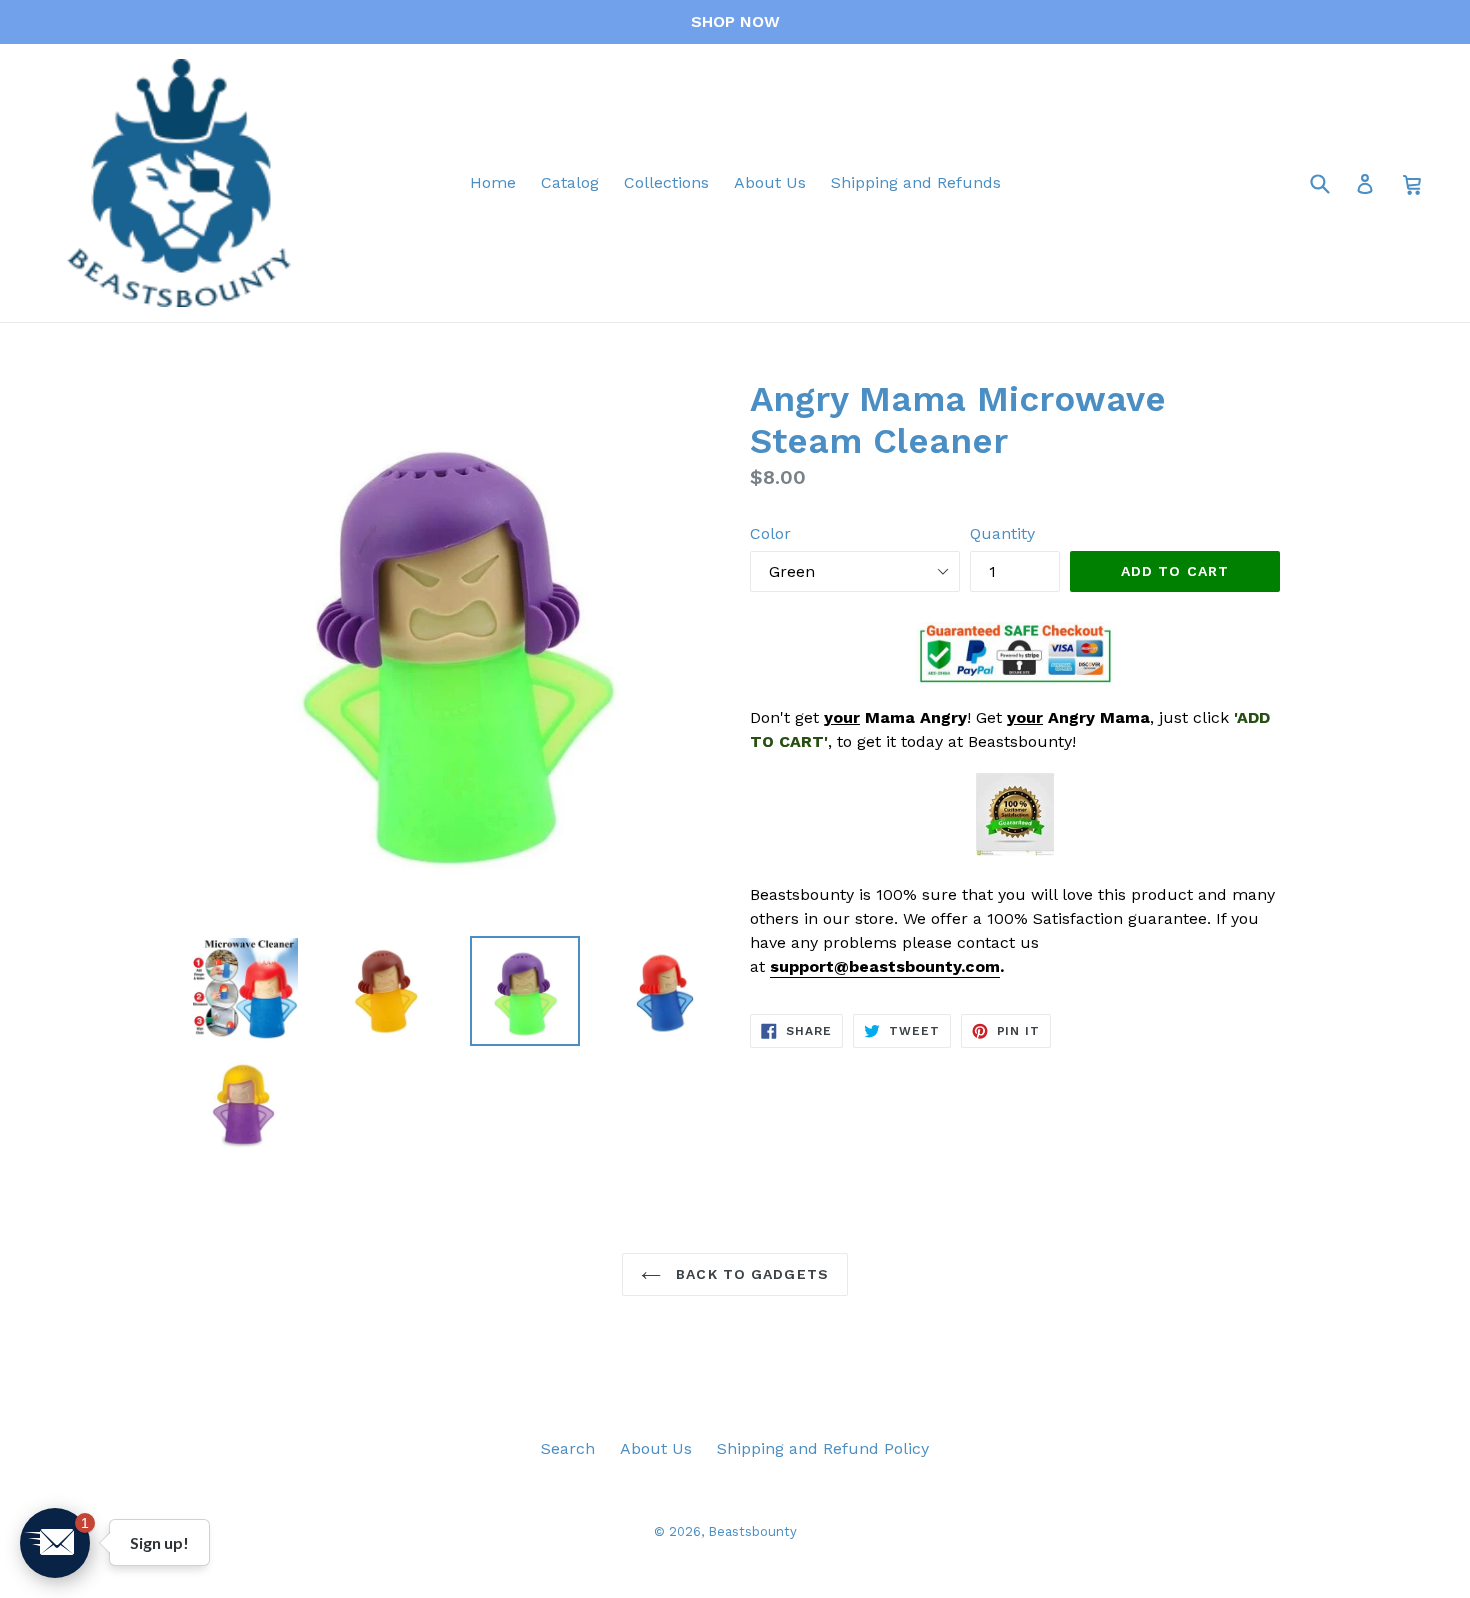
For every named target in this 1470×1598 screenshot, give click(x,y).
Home (493, 182)
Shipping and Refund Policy (823, 1448)
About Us (770, 182)
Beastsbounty (752, 1531)
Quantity (1002, 533)
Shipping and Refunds (916, 182)
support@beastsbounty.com (885, 966)
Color (770, 533)
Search (568, 1448)
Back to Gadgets (750, 1274)
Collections (666, 182)
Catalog (570, 182)
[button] (55, 1543)
